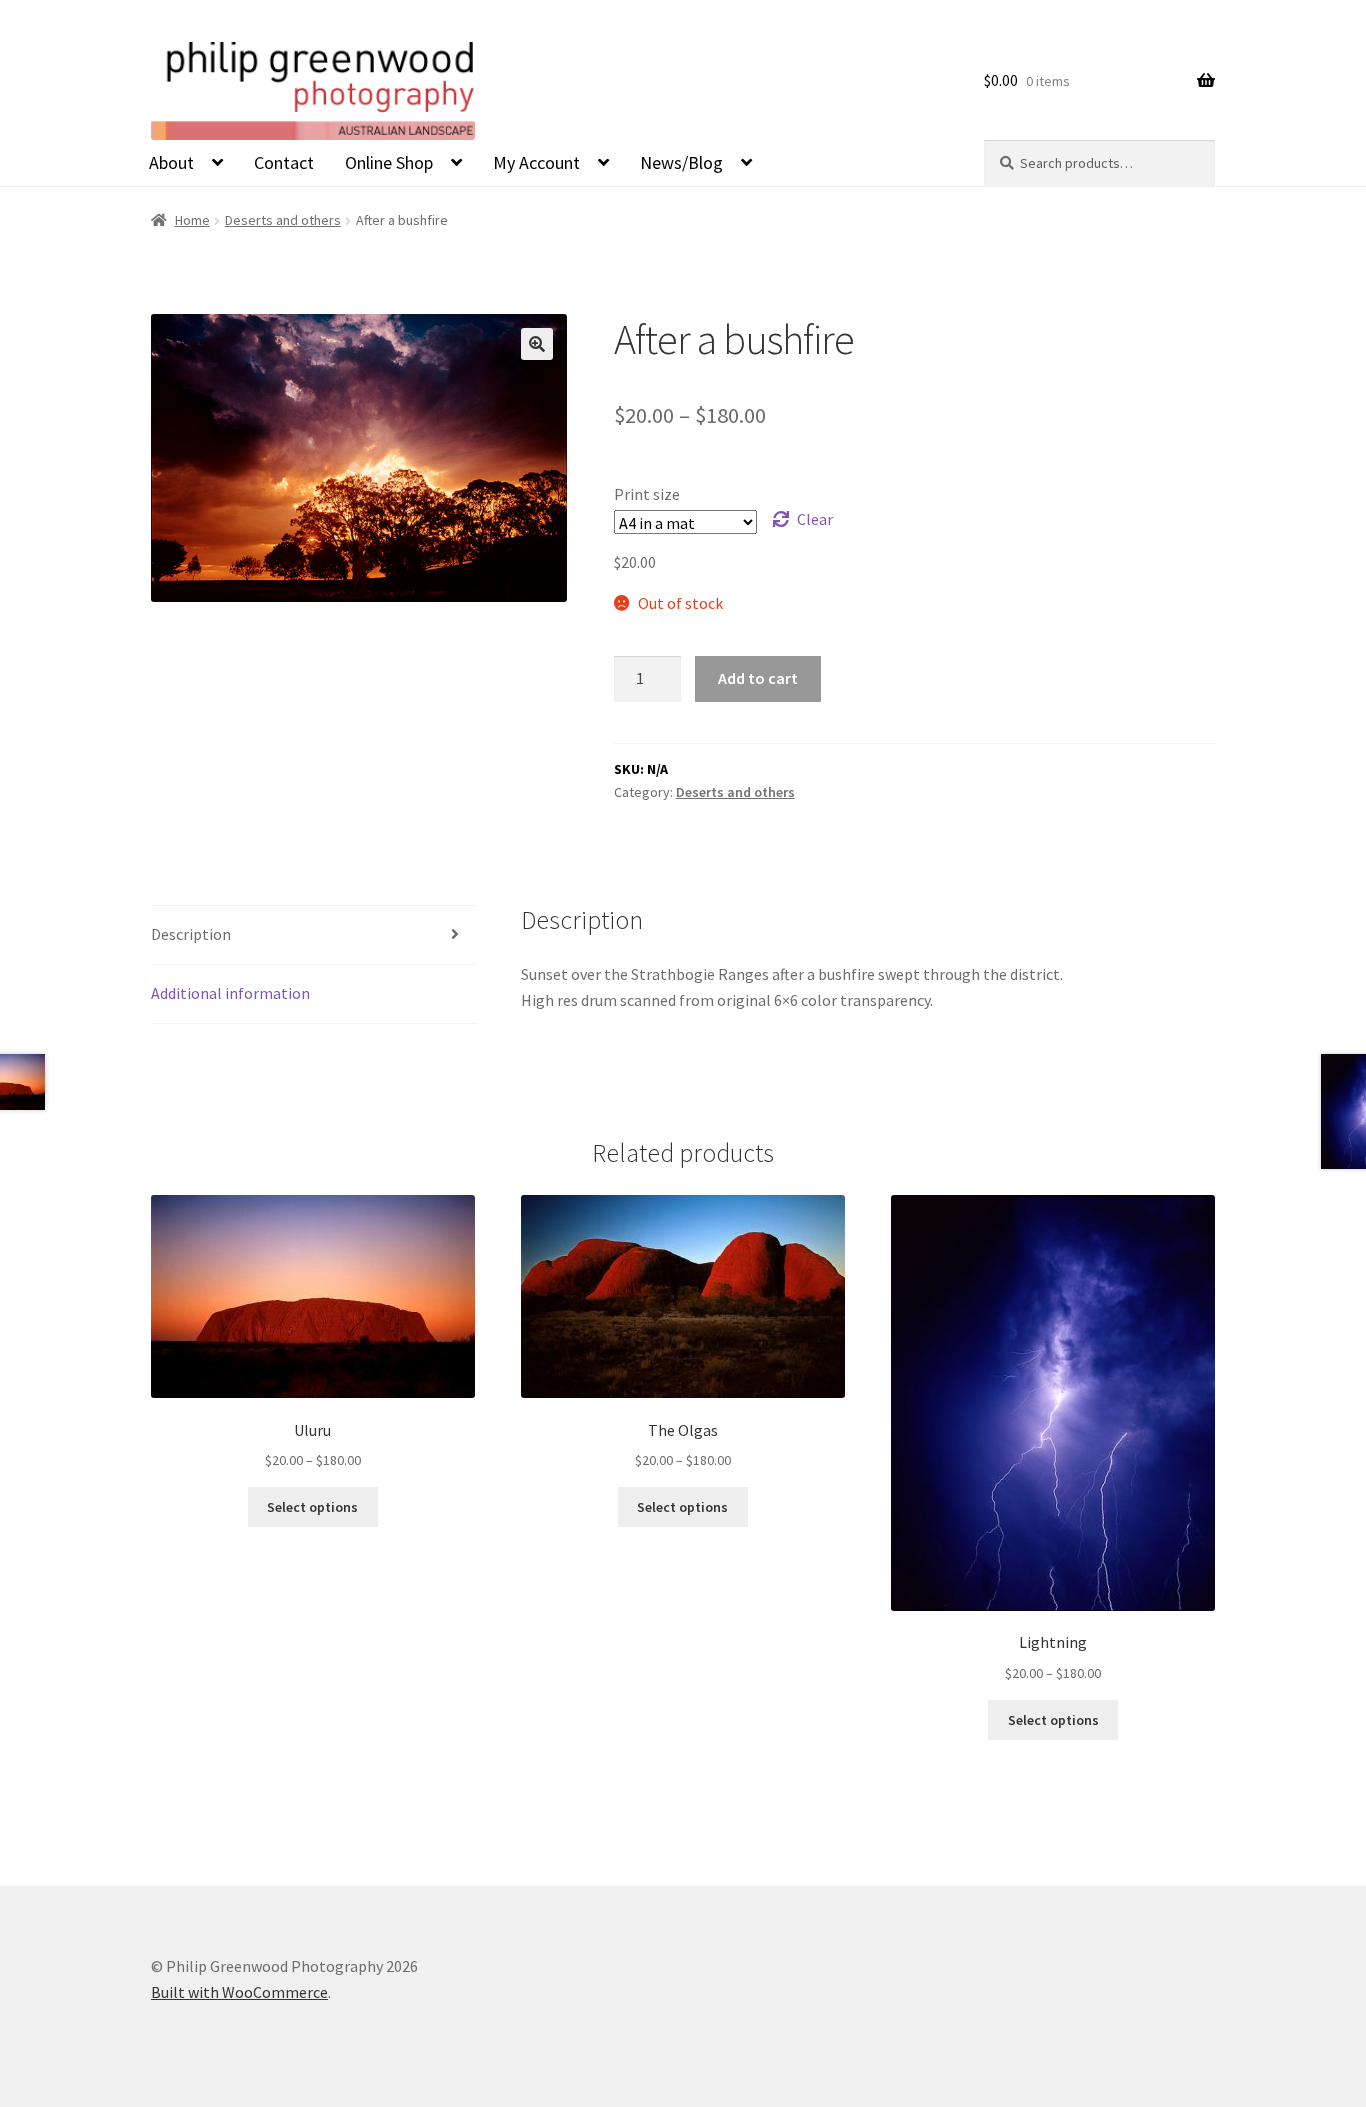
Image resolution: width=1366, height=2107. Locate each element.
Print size (647, 494)
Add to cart (758, 678)
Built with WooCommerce (239, 1992)
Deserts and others (283, 220)
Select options (312, 1507)
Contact (284, 162)
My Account (536, 162)
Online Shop (389, 162)
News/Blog (681, 162)
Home (192, 220)
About (171, 162)
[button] (537, 344)
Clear (815, 519)
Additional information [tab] (230, 993)
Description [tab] (191, 934)
